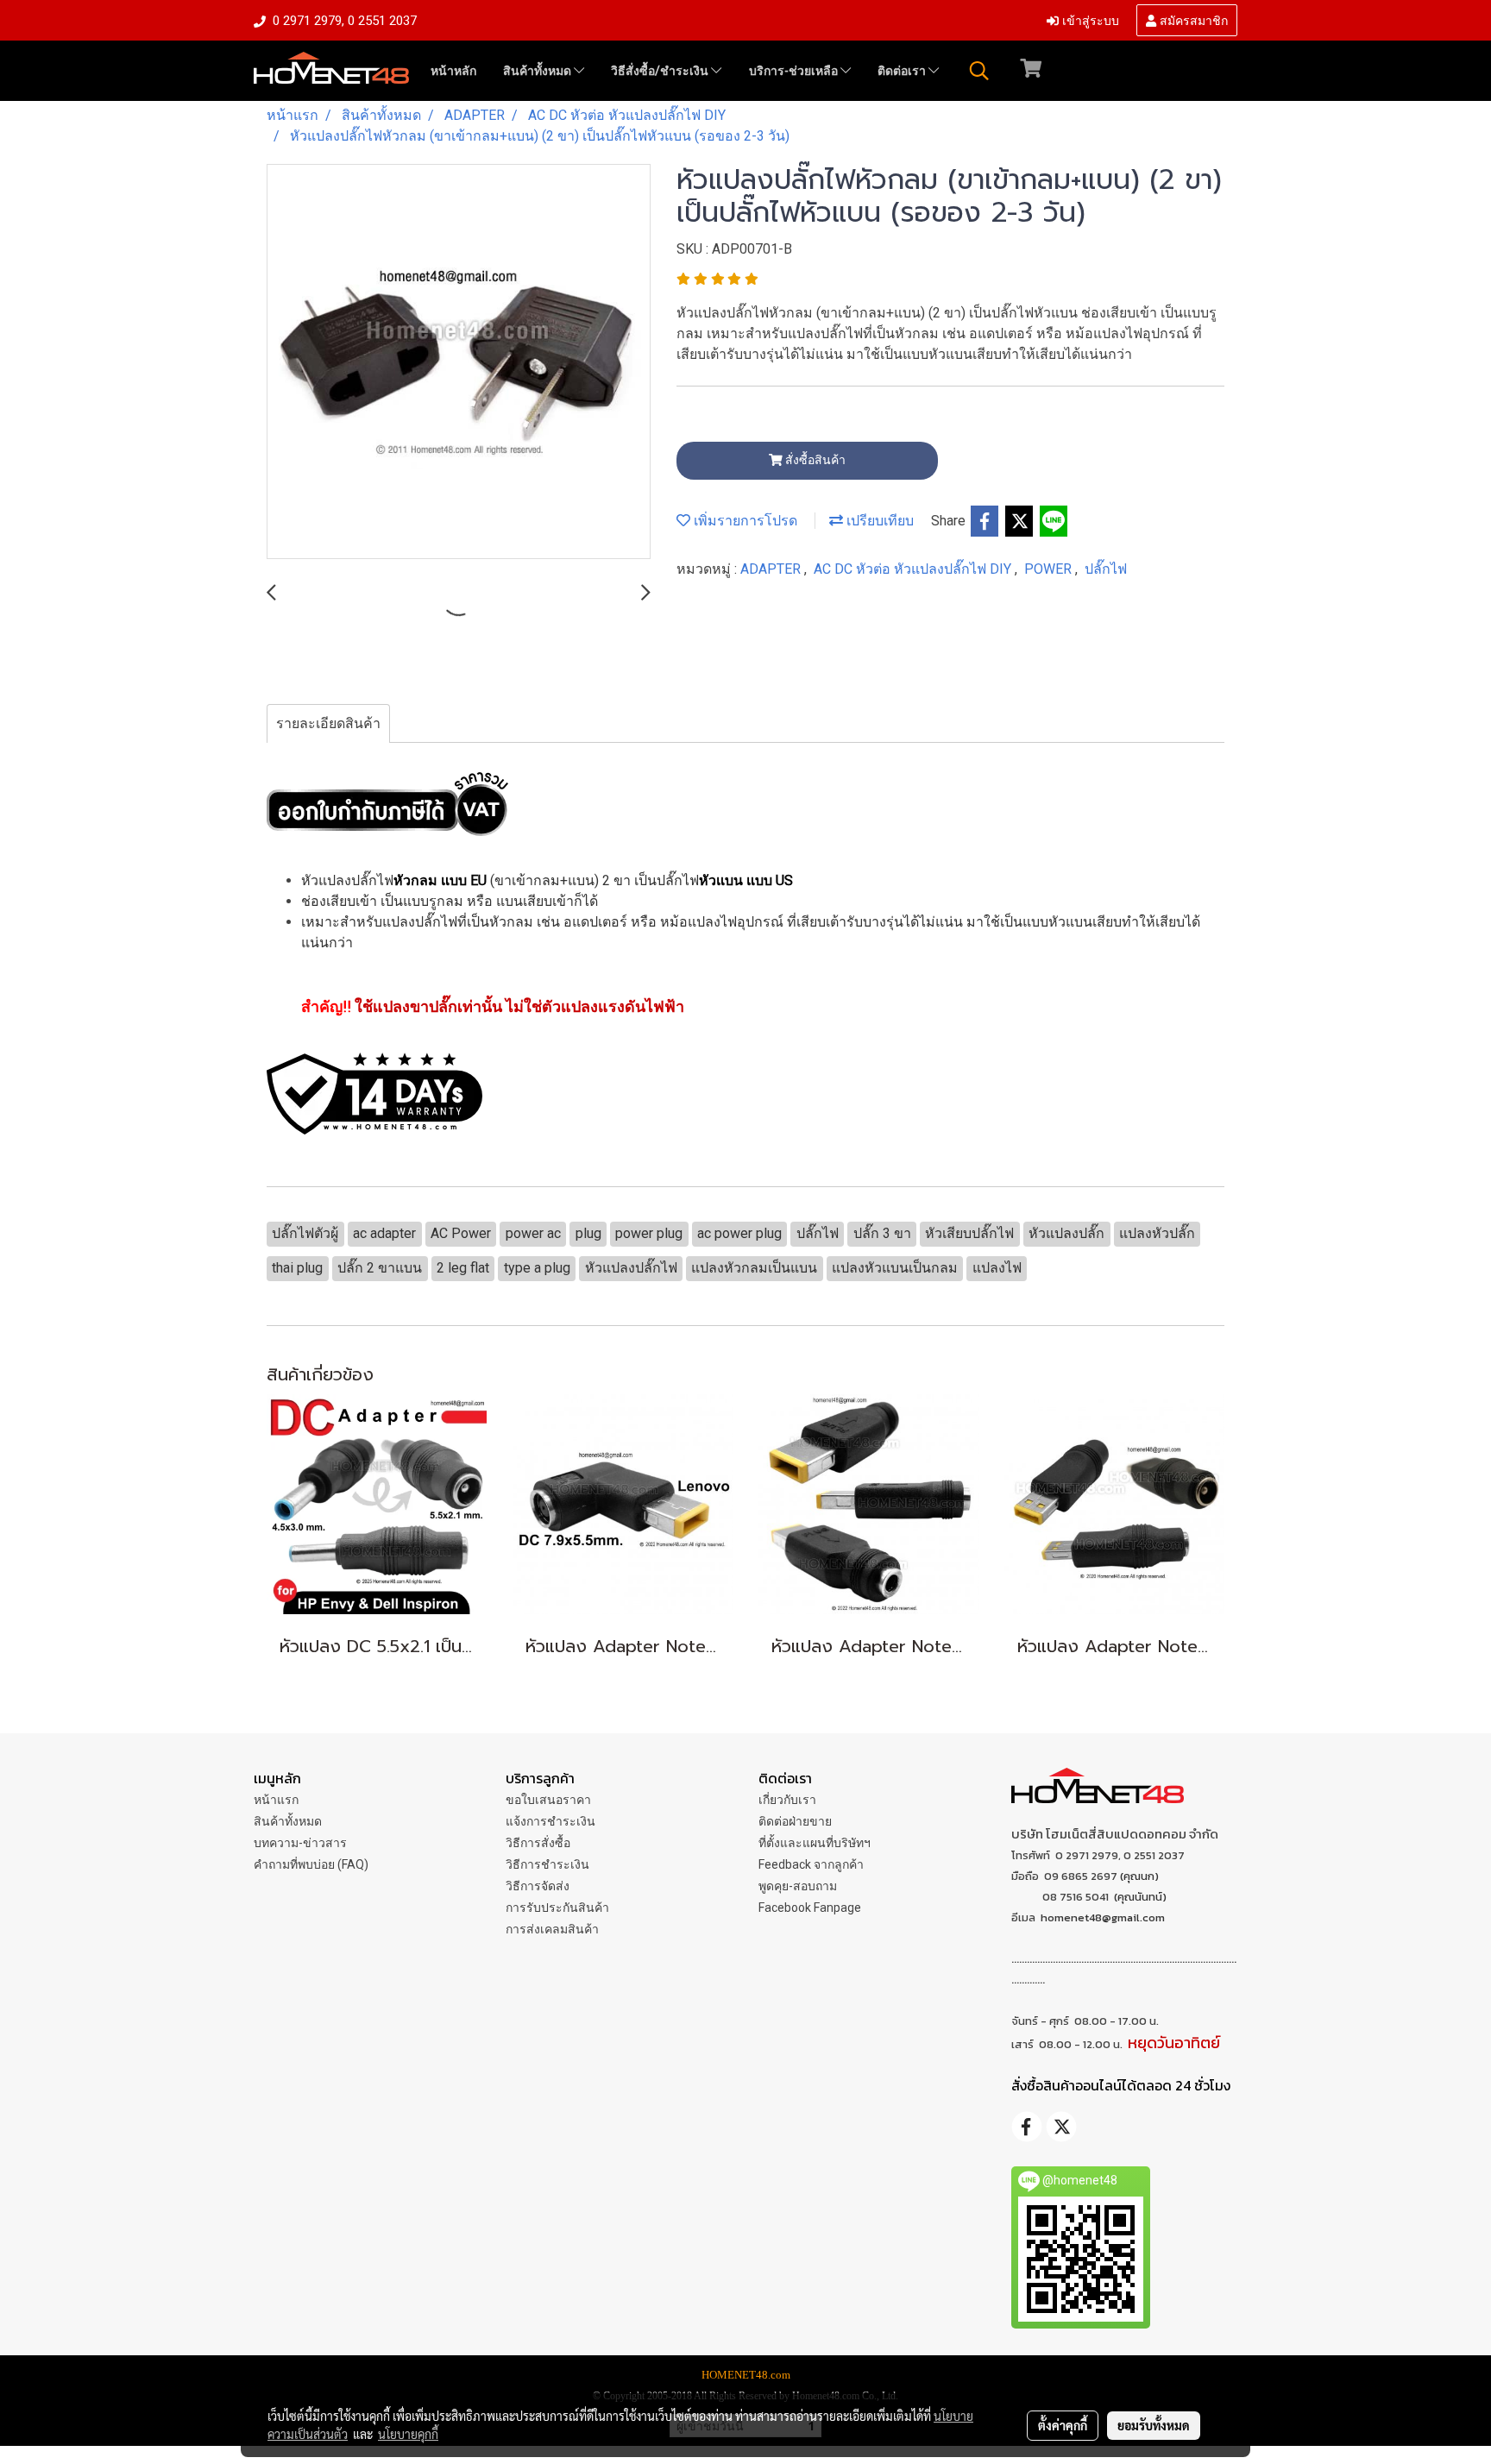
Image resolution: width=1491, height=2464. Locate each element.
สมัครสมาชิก (1192, 19)
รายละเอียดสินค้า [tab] (328, 723)
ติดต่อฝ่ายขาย (795, 1821)
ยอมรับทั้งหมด (1154, 2425)
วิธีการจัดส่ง (538, 1886)
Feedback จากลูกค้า (811, 1864)
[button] (979, 71)
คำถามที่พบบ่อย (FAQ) (311, 1864)
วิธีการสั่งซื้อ (538, 1843)
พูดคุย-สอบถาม (798, 1886)
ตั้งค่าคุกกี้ (1063, 2425)
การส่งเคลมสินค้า (552, 1929)
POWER (1050, 569)
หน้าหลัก (453, 71)
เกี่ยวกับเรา (787, 1800)
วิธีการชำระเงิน (547, 1864)
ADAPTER (772, 569)
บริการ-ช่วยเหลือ (795, 71)
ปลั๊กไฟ (1106, 569)
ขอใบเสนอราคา (548, 1800)
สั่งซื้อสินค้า (814, 460)
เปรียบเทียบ (878, 521)
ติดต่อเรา (903, 71)
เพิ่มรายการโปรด (744, 521)
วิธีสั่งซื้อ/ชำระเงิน (661, 71)
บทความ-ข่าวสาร (300, 1843)
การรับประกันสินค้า (557, 1908)
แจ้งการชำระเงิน (550, 1821)
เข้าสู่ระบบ (1089, 19)
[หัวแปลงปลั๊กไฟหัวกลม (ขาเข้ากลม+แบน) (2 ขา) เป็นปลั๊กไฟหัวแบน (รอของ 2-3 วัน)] (459, 362)
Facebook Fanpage (810, 1908)
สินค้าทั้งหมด (538, 71)
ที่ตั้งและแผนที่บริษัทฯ (815, 1843)
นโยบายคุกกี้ (408, 2434)
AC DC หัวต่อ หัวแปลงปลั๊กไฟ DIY (914, 569)
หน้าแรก (276, 1800)
